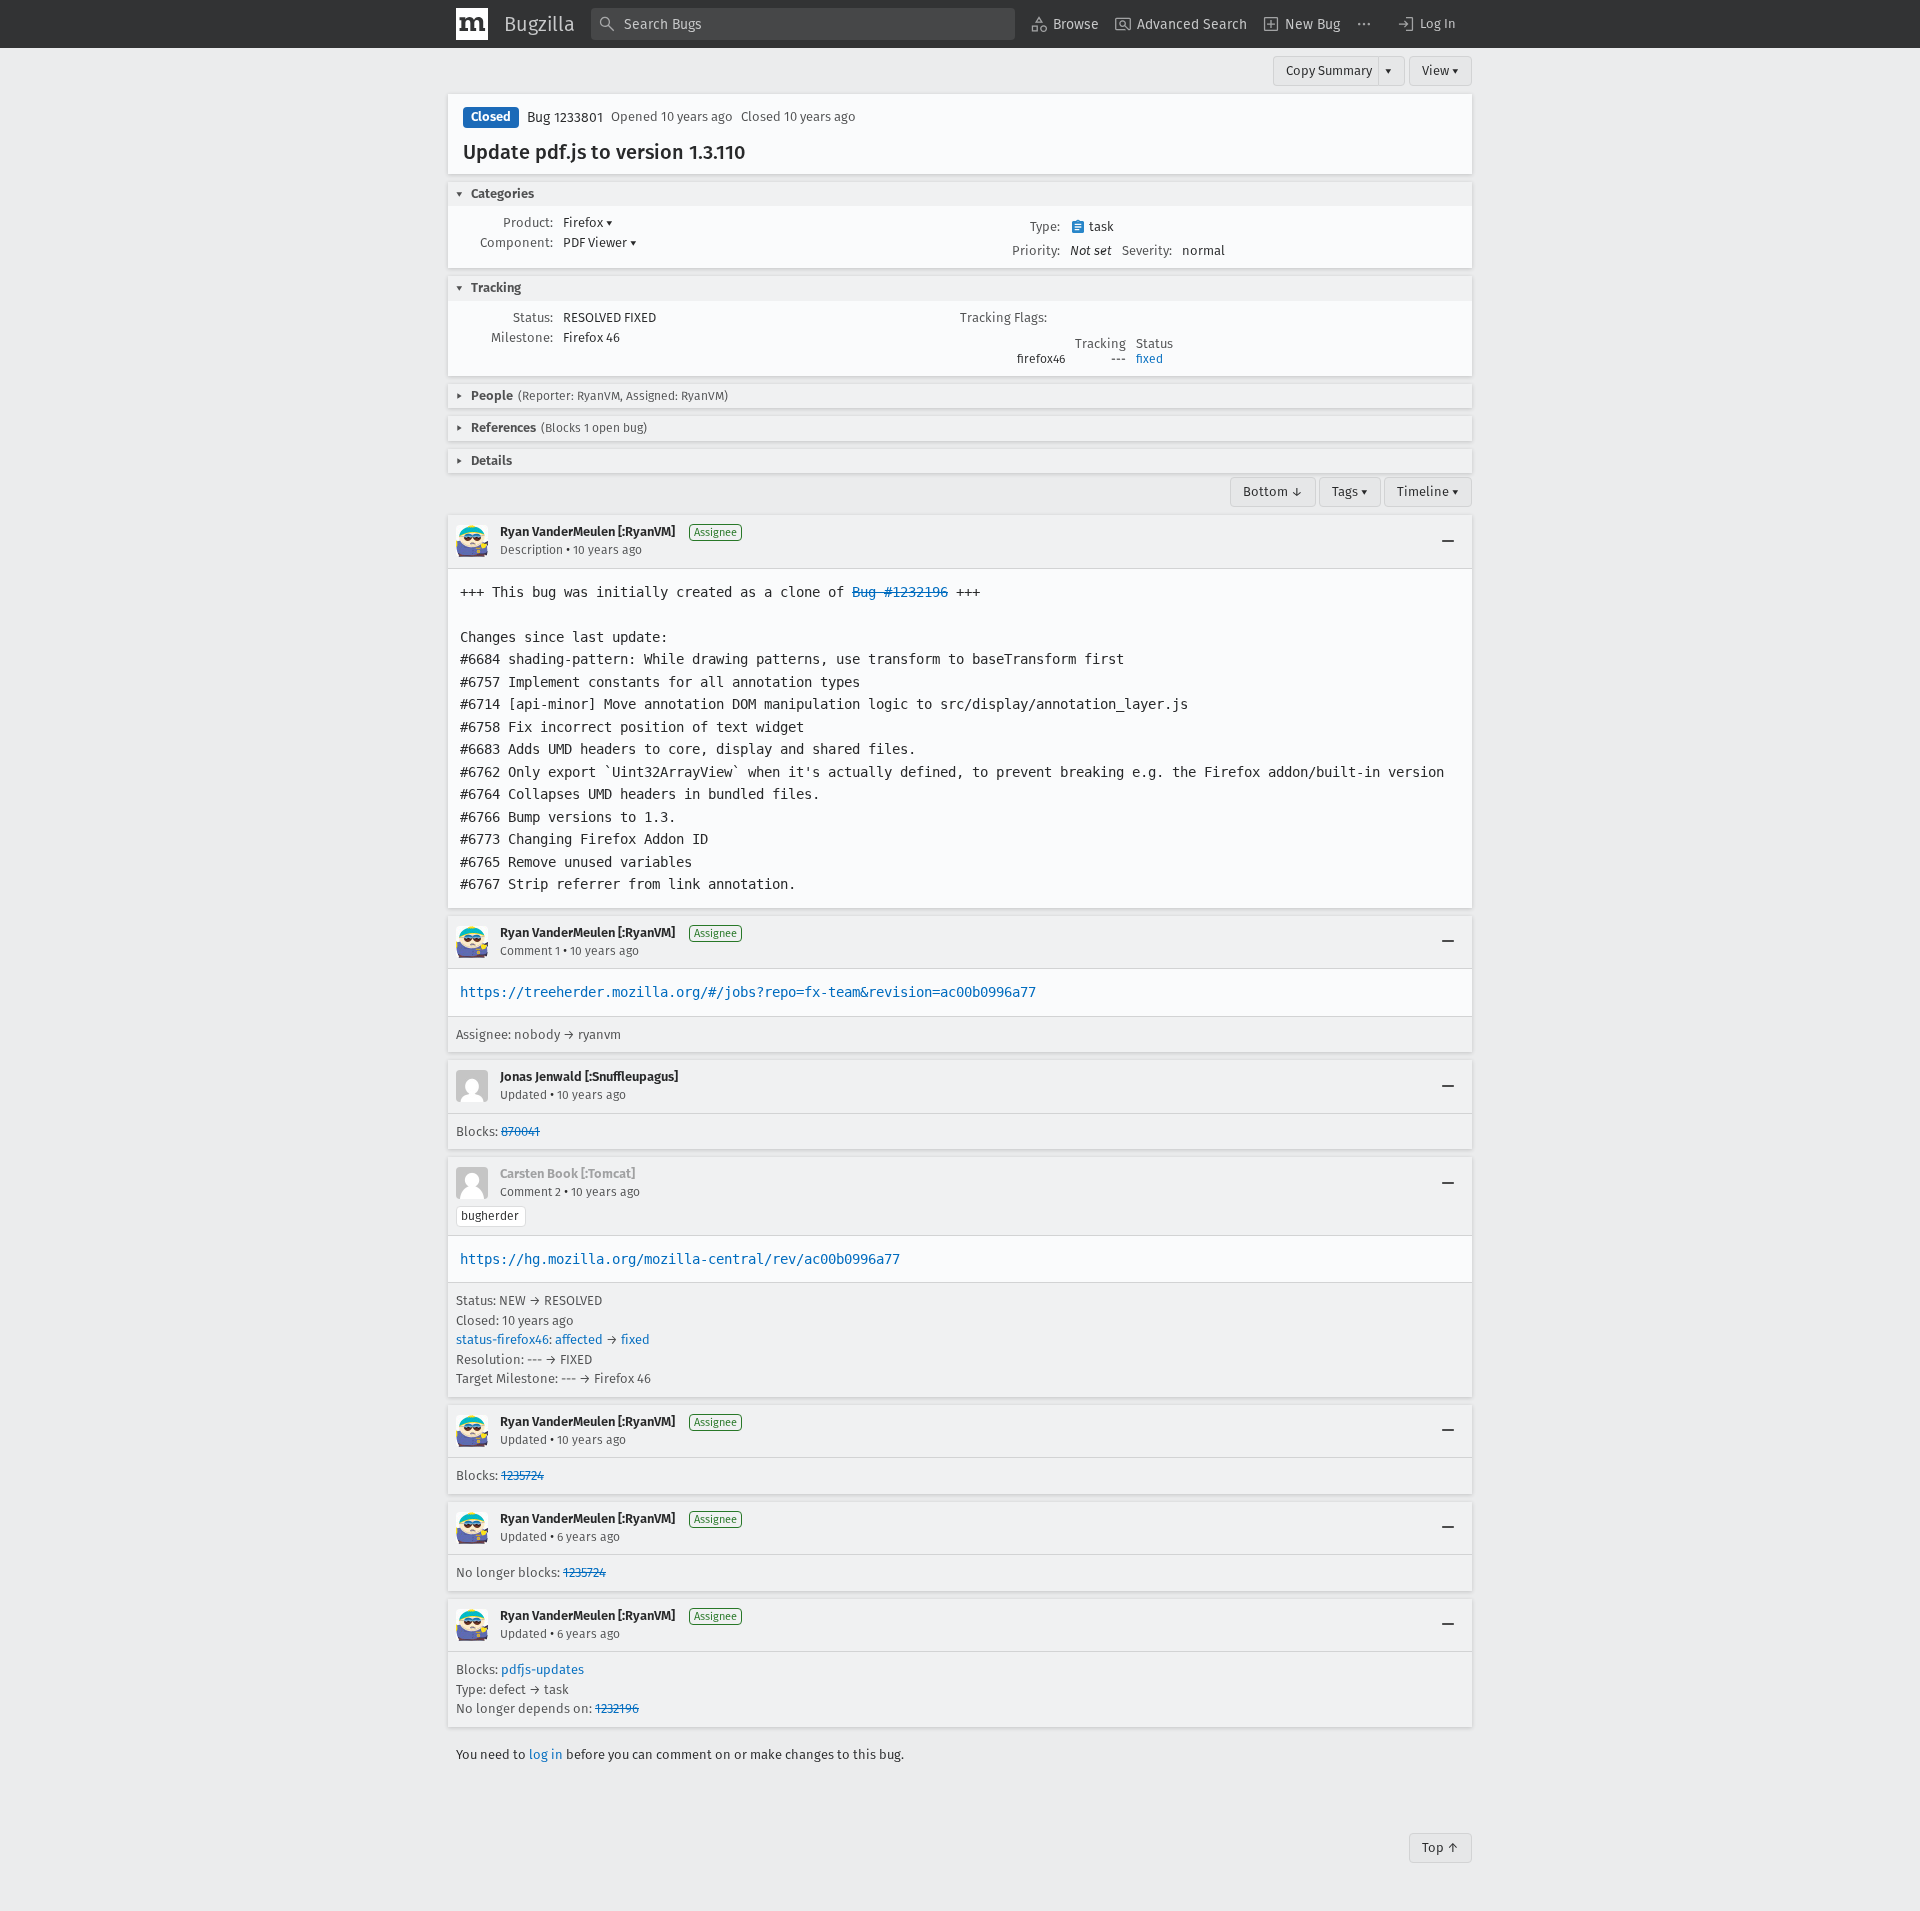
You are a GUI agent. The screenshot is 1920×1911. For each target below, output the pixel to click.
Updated (523, 1095)
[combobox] (803, 24)
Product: (528, 222)
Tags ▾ (1350, 491)
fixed (1149, 359)
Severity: (1147, 250)
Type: (1045, 226)
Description (531, 550)
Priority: (1036, 250)
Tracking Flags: (1003, 317)
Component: (516, 242)
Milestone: (522, 337)
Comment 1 (530, 951)
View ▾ (1440, 70)
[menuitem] (1065, 24)
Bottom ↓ (1273, 491)
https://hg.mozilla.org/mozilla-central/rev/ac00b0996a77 (680, 1259)
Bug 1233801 (565, 117)
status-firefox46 (502, 1339)
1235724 (522, 1475)
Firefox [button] (588, 222)
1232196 (617, 1708)
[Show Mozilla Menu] (472, 24)
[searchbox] (803, 24)
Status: (533, 317)
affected (579, 1339)
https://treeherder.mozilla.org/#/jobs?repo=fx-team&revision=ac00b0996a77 (748, 992)
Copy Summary (1329, 70)
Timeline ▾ (1428, 491)
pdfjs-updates (542, 1669)
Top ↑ (1440, 1847)
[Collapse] (1448, 541)
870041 (520, 1131)
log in (546, 1754)
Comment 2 (530, 1192)
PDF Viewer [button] (600, 242)
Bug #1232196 (900, 592)
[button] (1426, 24)
